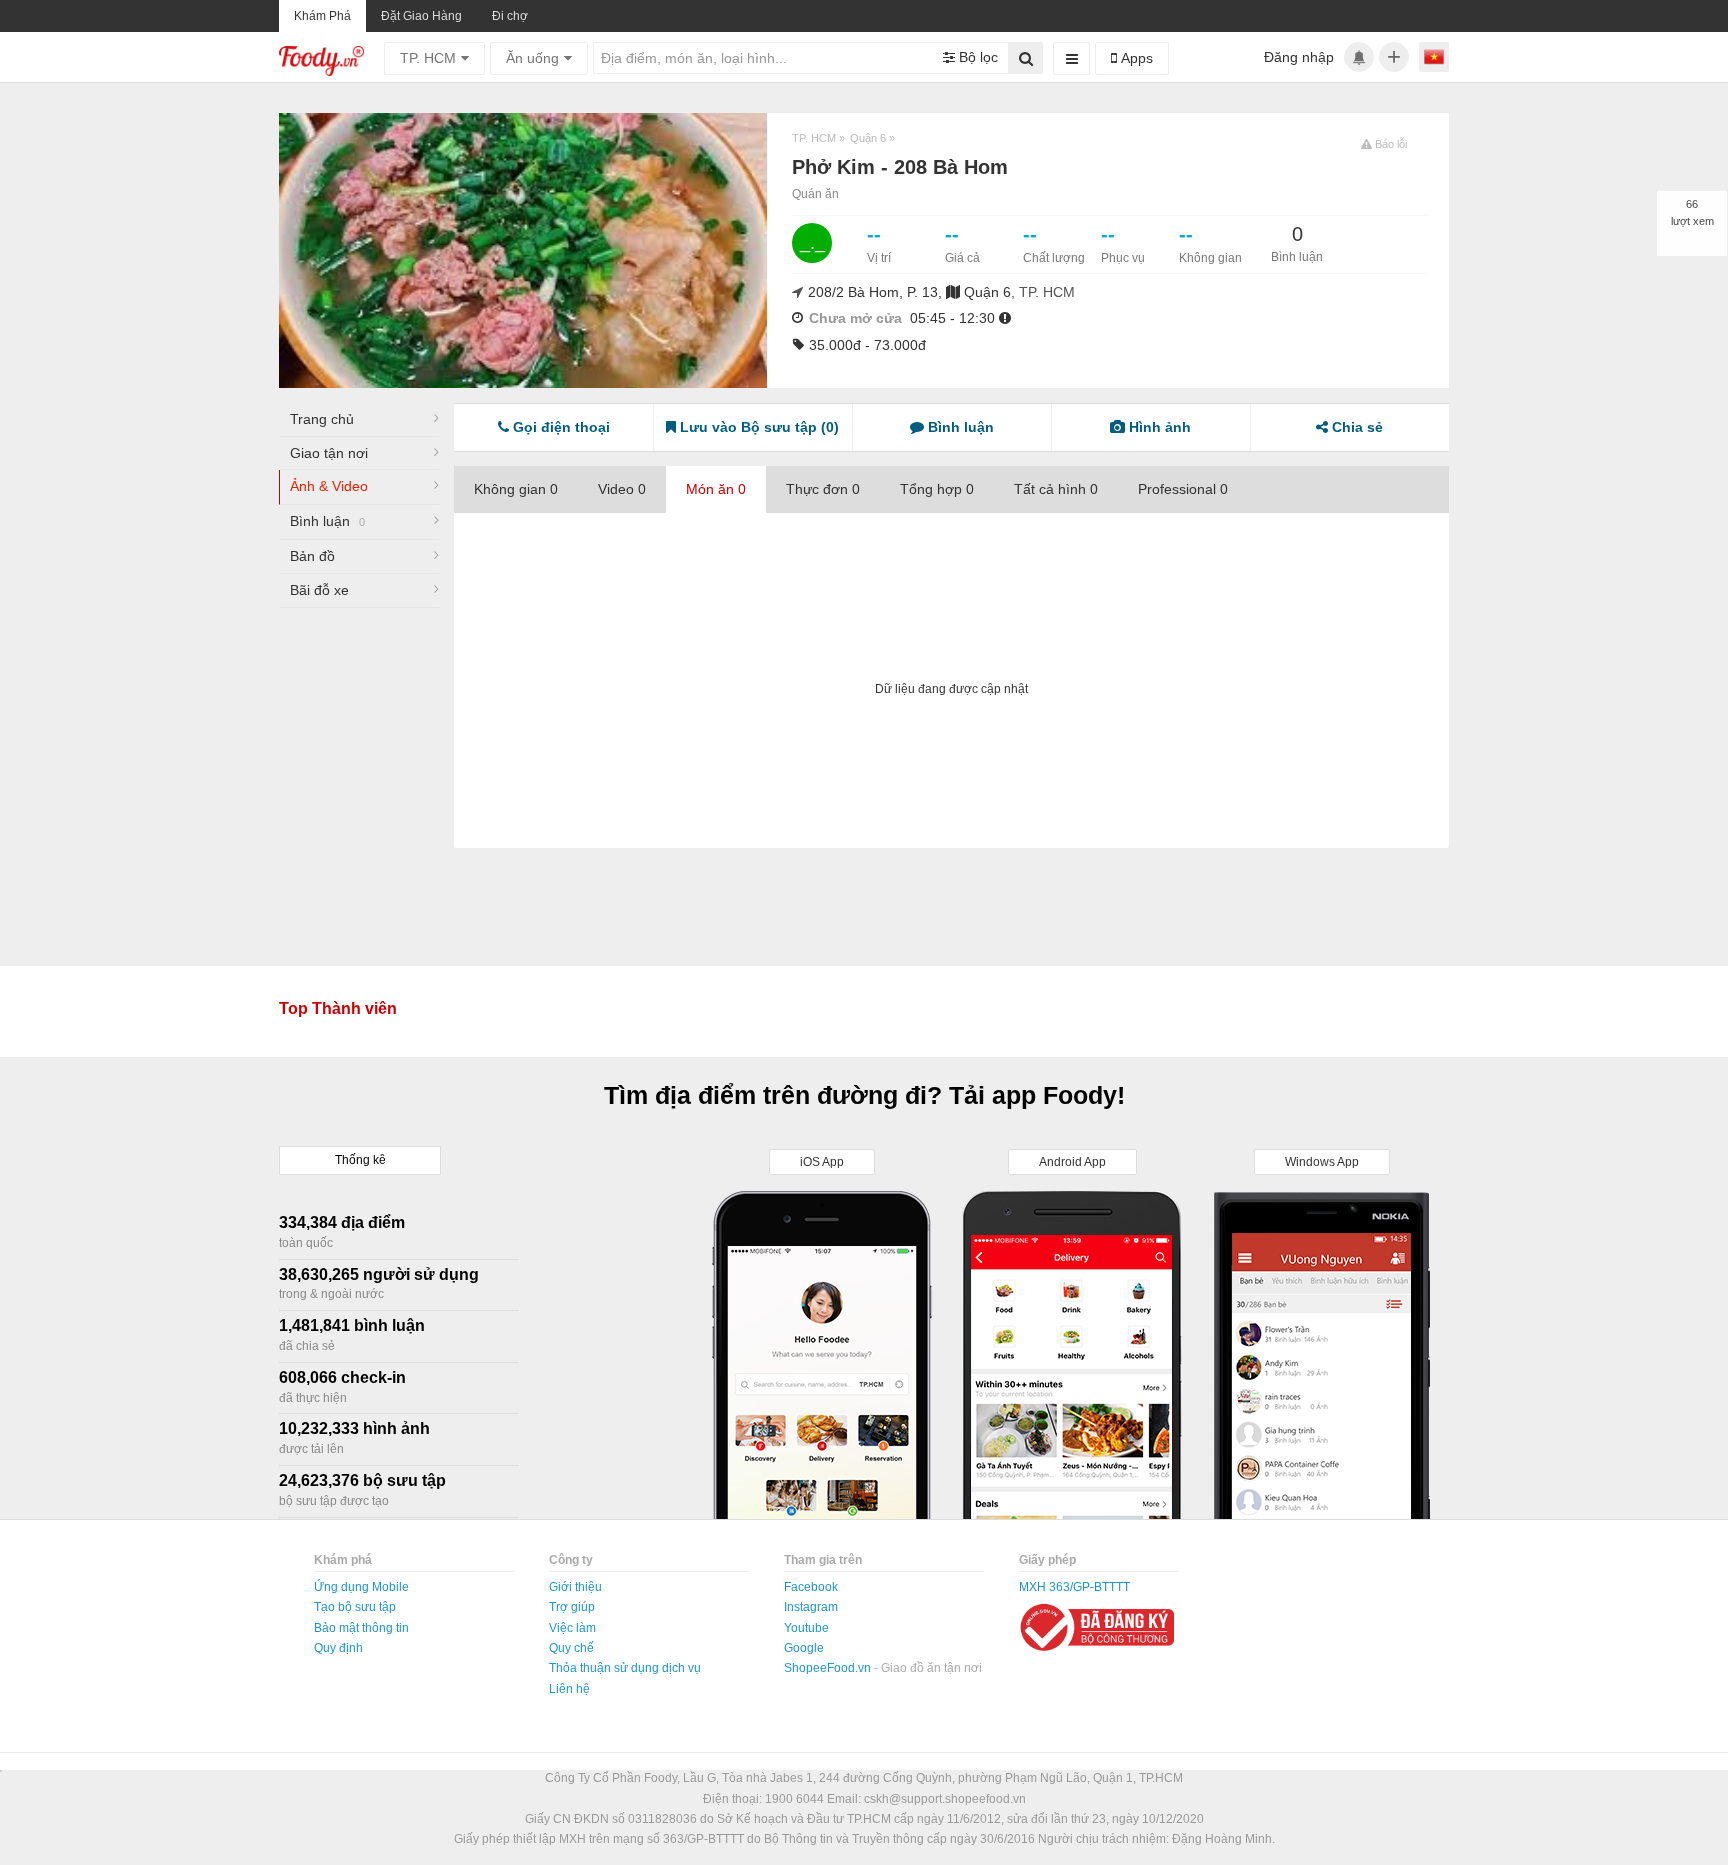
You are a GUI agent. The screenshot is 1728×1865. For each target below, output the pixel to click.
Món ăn (716, 489)
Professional (1183, 489)
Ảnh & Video (329, 486)
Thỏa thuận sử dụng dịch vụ (625, 1668)
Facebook (811, 1587)
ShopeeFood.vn (829, 1668)
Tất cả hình (1056, 489)
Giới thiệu (575, 1587)
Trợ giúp (572, 1607)
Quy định (338, 1648)
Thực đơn (823, 489)
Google (804, 1648)
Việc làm (572, 1628)
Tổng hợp (937, 489)
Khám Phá (322, 16)
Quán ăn (815, 194)
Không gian (516, 489)
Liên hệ (569, 1689)
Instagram (811, 1607)
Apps (1135, 58)
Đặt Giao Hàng (421, 16)
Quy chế (571, 1648)
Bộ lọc (976, 57)
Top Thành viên (338, 1008)
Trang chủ (322, 419)
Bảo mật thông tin (361, 1628)
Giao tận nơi (329, 453)
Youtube (806, 1628)
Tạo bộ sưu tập (355, 1607)
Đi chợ (510, 16)
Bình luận (327, 521)
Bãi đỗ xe (319, 590)
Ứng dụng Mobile (361, 1587)
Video (622, 489)
